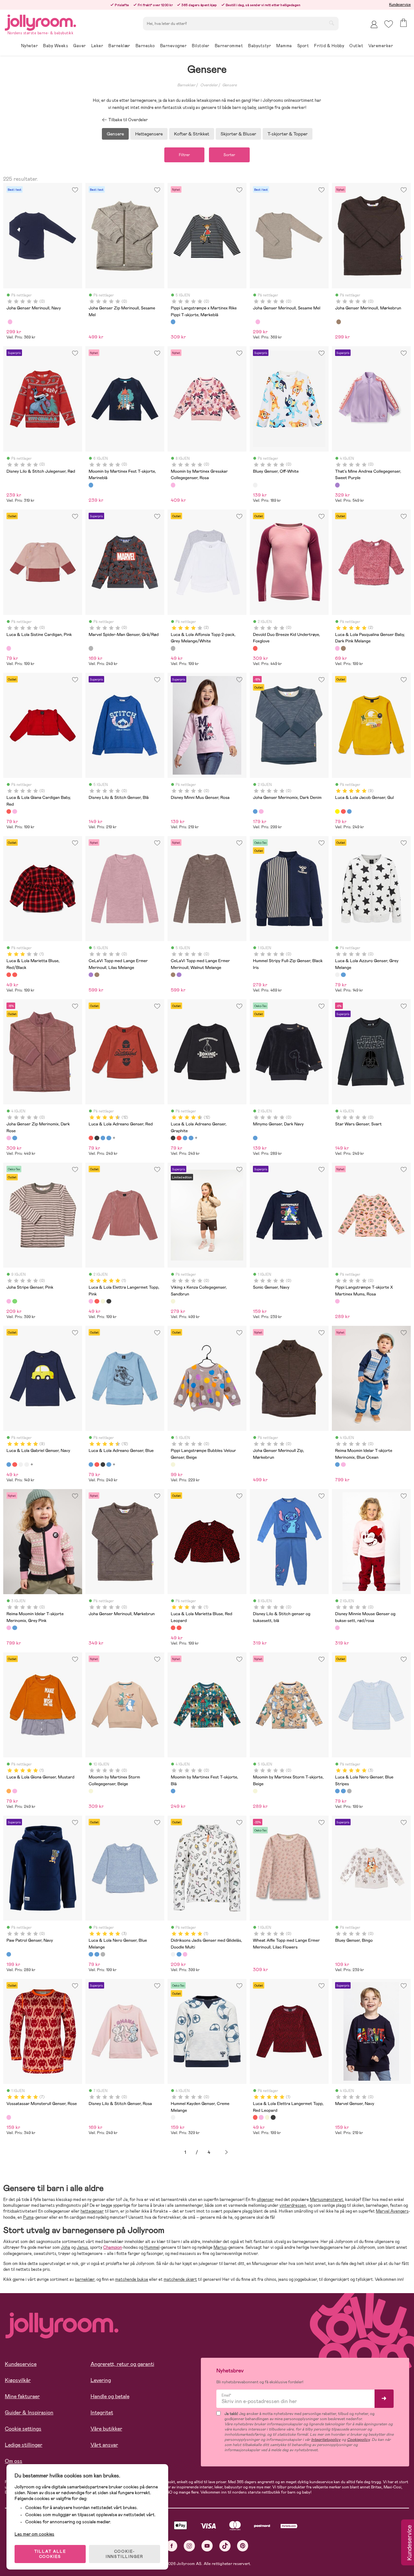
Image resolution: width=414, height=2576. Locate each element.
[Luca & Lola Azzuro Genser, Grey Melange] (337, 975)
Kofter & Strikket (192, 134)
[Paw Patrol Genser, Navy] (9, 1954)
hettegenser (92, 2211)
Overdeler (209, 85)
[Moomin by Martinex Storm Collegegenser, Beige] (91, 1791)
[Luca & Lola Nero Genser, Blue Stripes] (337, 1791)
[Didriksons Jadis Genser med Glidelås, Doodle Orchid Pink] (185, 1954)
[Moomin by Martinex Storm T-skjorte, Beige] (255, 1791)
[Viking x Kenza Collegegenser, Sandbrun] (173, 1301)
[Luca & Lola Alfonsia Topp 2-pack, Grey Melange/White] (173, 648)
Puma (28, 2217)
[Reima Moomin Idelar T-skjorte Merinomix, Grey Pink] (343, 1465)
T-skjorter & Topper (288, 134)
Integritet (102, 2413)
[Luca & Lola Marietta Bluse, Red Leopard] (15, 975)
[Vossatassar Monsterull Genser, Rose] (9, 2117)
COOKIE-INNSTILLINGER (125, 2554)
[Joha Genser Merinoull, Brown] (339, 322)
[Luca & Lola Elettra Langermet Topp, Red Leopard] (97, 1301)
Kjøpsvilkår (18, 2380)
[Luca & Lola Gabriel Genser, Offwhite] (21, 1465)
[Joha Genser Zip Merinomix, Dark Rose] (9, 1138)
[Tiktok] (225, 2546)
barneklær (85, 2279)
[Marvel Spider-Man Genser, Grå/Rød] (91, 648)
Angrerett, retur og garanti (122, 2364)
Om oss (14, 2461)
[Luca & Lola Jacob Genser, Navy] (349, 811)
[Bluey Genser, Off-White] (255, 485)
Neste (226, 2152)
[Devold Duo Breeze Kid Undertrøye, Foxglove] (255, 648)
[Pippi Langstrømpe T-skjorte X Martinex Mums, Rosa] (337, 1301)
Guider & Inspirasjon (29, 2413)
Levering (101, 2380)
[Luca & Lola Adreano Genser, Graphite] (97, 1138)
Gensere (229, 85)
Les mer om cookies (34, 2534)
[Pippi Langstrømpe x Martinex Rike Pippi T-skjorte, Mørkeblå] (173, 322)
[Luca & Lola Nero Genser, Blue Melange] (343, 1791)
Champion (113, 2247)
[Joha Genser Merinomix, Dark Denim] (255, 811)
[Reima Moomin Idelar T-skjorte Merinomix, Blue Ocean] (337, 1465)
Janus (82, 2247)
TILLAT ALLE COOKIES (50, 2554)
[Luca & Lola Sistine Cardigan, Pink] (9, 648)
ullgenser (265, 2200)
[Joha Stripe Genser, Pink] (9, 1301)
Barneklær (186, 85)
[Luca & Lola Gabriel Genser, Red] (15, 1465)
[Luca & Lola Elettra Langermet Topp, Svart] (109, 1301)
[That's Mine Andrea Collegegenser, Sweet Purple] (337, 485)
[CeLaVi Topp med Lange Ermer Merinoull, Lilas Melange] (91, 975)
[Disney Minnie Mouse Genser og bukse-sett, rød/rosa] (337, 1628)
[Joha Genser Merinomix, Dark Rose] (261, 811)
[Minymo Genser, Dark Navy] (255, 1138)
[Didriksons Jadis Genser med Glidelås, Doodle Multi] (173, 1954)
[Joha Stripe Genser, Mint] (15, 1301)
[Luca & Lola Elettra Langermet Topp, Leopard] (103, 1301)
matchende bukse (132, 2279)
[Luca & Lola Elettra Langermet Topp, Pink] (91, 1301)
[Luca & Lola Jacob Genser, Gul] (337, 811)
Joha (65, 2247)
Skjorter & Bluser (238, 134)
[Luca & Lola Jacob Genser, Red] (343, 811)
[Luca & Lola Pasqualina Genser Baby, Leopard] (343, 648)
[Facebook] (172, 2546)
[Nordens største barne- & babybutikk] (40, 21)
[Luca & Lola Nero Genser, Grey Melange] (349, 1791)
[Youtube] (207, 2546)
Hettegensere (149, 134)
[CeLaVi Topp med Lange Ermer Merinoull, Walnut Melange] (97, 975)
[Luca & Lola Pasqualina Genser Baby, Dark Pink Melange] (337, 648)
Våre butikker (106, 2429)
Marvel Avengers (392, 2211)
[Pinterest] (243, 2546)
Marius (220, 2247)
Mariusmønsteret (327, 2200)
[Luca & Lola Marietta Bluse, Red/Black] (9, 975)
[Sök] (332, 23)
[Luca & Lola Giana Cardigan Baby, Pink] (15, 811)
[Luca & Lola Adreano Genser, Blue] (103, 1138)
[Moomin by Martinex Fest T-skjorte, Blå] (173, 1791)
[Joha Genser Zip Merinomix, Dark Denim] (15, 1138)
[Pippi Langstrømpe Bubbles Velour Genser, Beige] (173, 1465)
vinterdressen (293, 2205)
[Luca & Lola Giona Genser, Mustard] (9, 1791)
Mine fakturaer (22, 2396)
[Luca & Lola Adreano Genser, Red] (91, 1138)
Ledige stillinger (24, 2445)
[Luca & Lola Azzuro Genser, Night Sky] (343, 975)
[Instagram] (189, 2546)
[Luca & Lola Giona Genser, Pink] (15, 1791)
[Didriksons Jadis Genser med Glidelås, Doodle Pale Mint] (179, 1954)
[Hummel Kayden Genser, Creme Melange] (173, 2117)
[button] (389, 24)
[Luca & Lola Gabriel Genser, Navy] (9, 1465)
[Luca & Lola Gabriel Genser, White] (27, 1465)
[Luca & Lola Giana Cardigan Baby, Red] (9, 811)
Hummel (152, 2247)
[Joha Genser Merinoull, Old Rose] (10, 322)
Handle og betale (110, 2396)
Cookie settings (23, 2429)
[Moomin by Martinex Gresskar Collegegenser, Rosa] (173, 485)
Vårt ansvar (104, 2445)
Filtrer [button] (184, 155)
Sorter (229, 155)
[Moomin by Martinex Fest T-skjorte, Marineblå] (91, 485)
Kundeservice (400, 5)
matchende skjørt (180, 2279)
